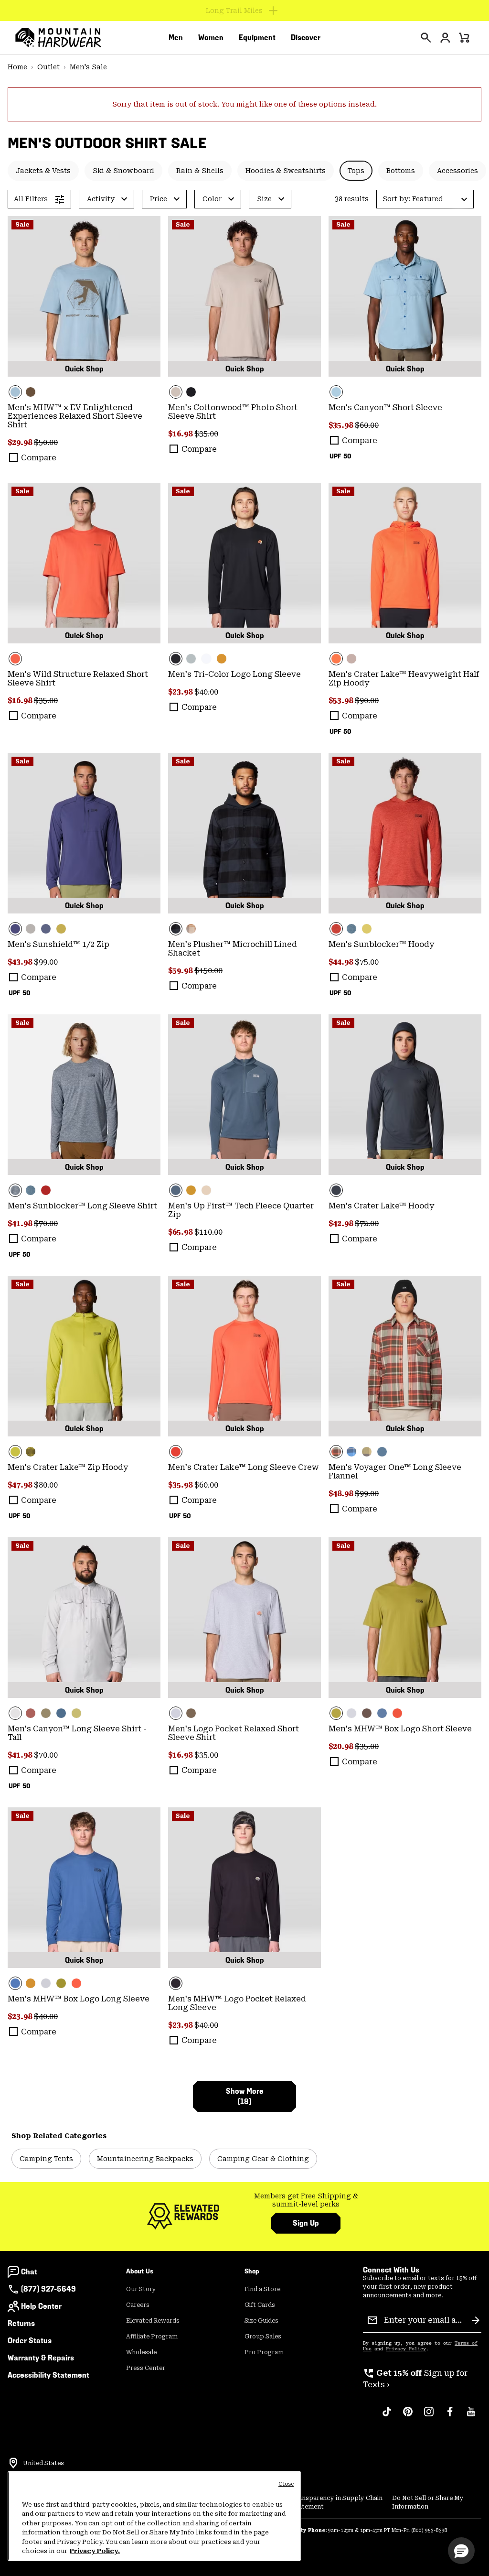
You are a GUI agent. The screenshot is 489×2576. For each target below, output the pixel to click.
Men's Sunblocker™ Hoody (381, 944)
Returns (21, 2323)
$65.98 (181, 1232)
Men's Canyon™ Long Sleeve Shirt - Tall (77, 1733)
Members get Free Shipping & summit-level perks (306, 2200)
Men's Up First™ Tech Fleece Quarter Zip (241, 1210)
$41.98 (21, 1223)
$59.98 (181, 971)
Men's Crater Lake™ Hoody (381, 1206)
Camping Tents (46, 2159)
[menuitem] (176, 38)
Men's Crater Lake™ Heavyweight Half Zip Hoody (404, 679)
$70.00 (46, 1223)
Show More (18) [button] (245, 2096)
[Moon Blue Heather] (244, 1095)
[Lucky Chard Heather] (367, 929)
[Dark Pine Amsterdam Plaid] (367, 1452)
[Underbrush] (222, 659)
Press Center (146, 2368)
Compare (39, 458)
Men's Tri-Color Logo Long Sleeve (234, 674)
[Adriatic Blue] (382, 1713)
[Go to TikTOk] (387, 2416)
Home (17, 67)
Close (286, 2484)
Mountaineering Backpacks (145, 2159)
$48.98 (342, 1494)
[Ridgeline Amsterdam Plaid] (405, 1356)
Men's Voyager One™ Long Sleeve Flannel (395, 1472)
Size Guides (261, 2321)
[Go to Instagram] (429, 2416)
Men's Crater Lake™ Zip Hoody (68, 1467)
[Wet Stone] (191, 659)
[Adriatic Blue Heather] (351, 929)
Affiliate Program (152, 2337)
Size (264, 199)
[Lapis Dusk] (84, 833)
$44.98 (342, 962)
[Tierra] (31, 392)
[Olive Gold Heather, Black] (191, 1190)
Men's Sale (88, 67)
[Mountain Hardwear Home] (58, 38)
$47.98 (21, 1485)
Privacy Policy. (95, 2551)
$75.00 (367, 962)
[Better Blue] (84, 1888)
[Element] (84, 296)
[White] (206, 659)
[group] (306, 2201)
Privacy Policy (406, 2349)
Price (159, 199)
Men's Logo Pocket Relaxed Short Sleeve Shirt (234, 1733)
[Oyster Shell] (244, 296)
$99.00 (46, 962)
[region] (154, 2516)
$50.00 (46, 442)
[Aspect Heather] (405, 833)
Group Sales (263, 2337)
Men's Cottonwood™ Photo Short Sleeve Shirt (233, 412)
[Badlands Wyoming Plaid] (191, 929)
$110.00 (208, 1232)
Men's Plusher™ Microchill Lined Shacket (233, 949)
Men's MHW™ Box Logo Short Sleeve (400, 1729)
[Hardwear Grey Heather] (244, 1618)
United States (43, 2463)
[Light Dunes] (84, 1618)
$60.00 (367, 425)
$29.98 (21, 442)
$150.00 (208, 971)
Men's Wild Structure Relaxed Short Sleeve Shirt (78, 679)
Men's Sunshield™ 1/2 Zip (58, 944)
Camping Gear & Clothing (263, 2159)
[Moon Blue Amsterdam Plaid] (351, 1452)
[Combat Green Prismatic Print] (31, 1452)
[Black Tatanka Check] (244, 833)
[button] (425, 199)
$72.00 (367, 1223)
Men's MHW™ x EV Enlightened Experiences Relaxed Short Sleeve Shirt (75, 416)
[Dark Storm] (405, 1095)
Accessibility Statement (48, 2375)
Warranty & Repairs (41, 2358)
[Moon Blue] (46, 929)
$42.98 (342, 1223)
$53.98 (342, 701)
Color (212, 199)
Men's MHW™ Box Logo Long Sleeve (79, 1999)
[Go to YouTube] (471, 2416)
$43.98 (21, 962)
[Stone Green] (46, 1713)
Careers (138, 2305)
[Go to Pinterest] (408, 2416)
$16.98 (181, 434)
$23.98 (181, 692)
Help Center (41, 2306)
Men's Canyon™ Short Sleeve (385, 408)
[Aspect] (84, 563)
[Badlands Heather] (206, 1190)
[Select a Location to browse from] (13, 2463)
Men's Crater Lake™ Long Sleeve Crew (243, 1467)
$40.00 (206, 692)
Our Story (141, 2289)
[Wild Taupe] (351, 659)
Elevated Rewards (153, 2321)
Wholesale (141, 2352)
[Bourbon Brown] (31, 1713)
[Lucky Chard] (84, 1356)
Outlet (48, 67)
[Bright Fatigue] (61, 929)
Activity (101, 199)
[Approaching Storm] (31, 929)
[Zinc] (61, 1713)
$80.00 (46, 1485)
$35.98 (342, 425)
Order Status (30, 2341)
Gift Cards (260, 2305)
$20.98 (342, 1746)
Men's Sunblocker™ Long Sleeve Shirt (82, 1206)
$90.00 (367, 701)
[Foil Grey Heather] (84, 1095)
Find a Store (262, 2289)
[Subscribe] (476, 2320)
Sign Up (306, 2223)
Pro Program (264, 2352)
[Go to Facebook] (450, 2416)
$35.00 (206, 434)
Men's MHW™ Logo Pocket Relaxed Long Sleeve (237, 2003)
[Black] (191, 392)
